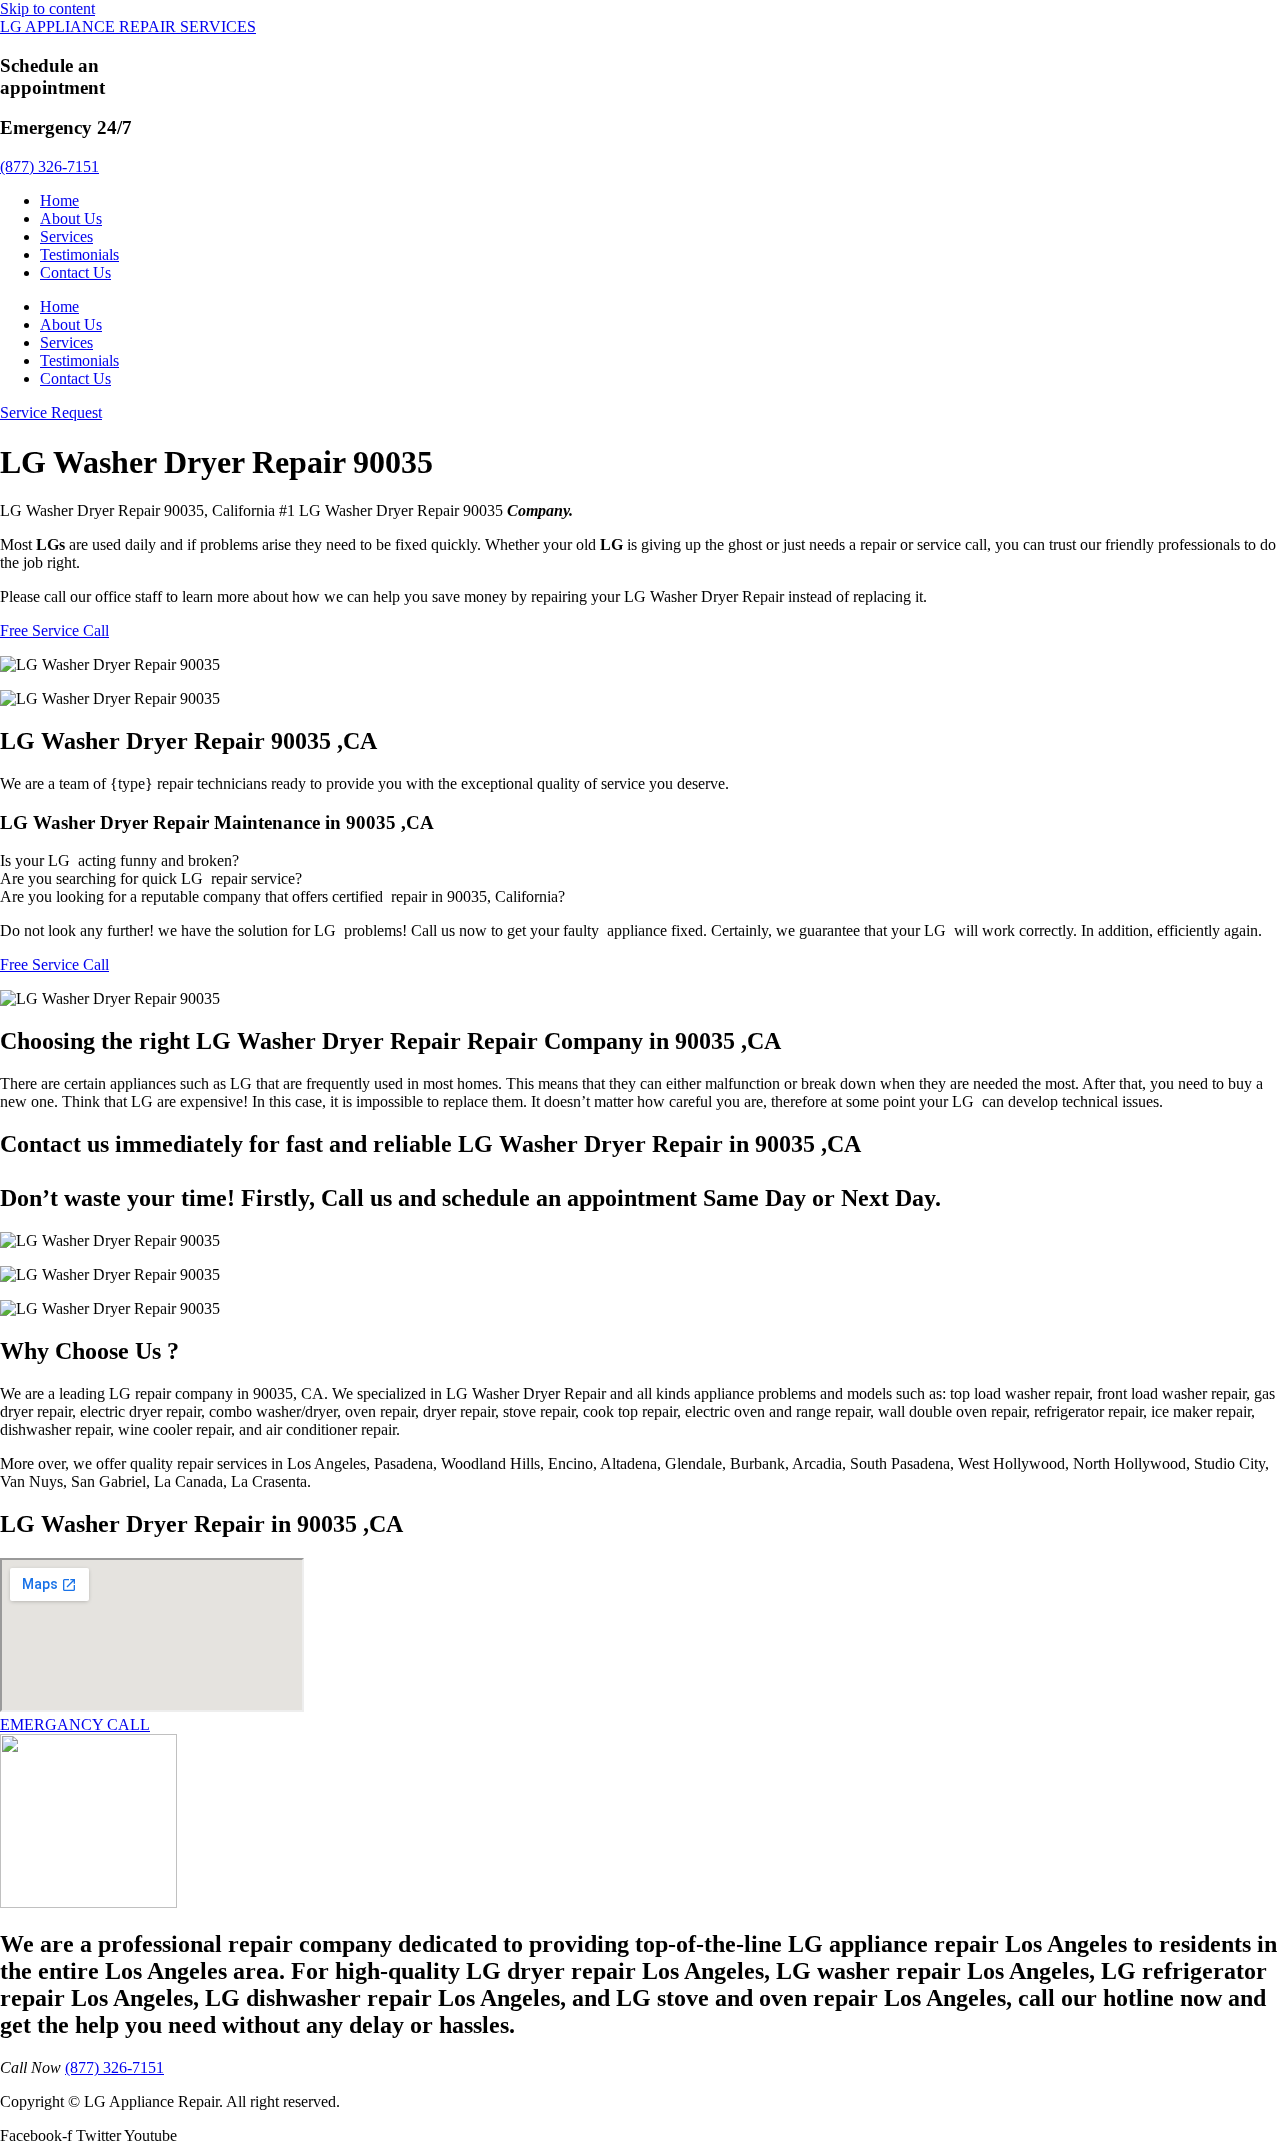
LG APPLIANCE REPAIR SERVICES (128, 26)
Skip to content (47, 8)
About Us (71, 218)
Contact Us (75, 272)
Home (59, 200)
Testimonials (79, 254)
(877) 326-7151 (49, 166)
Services (66, 236)
